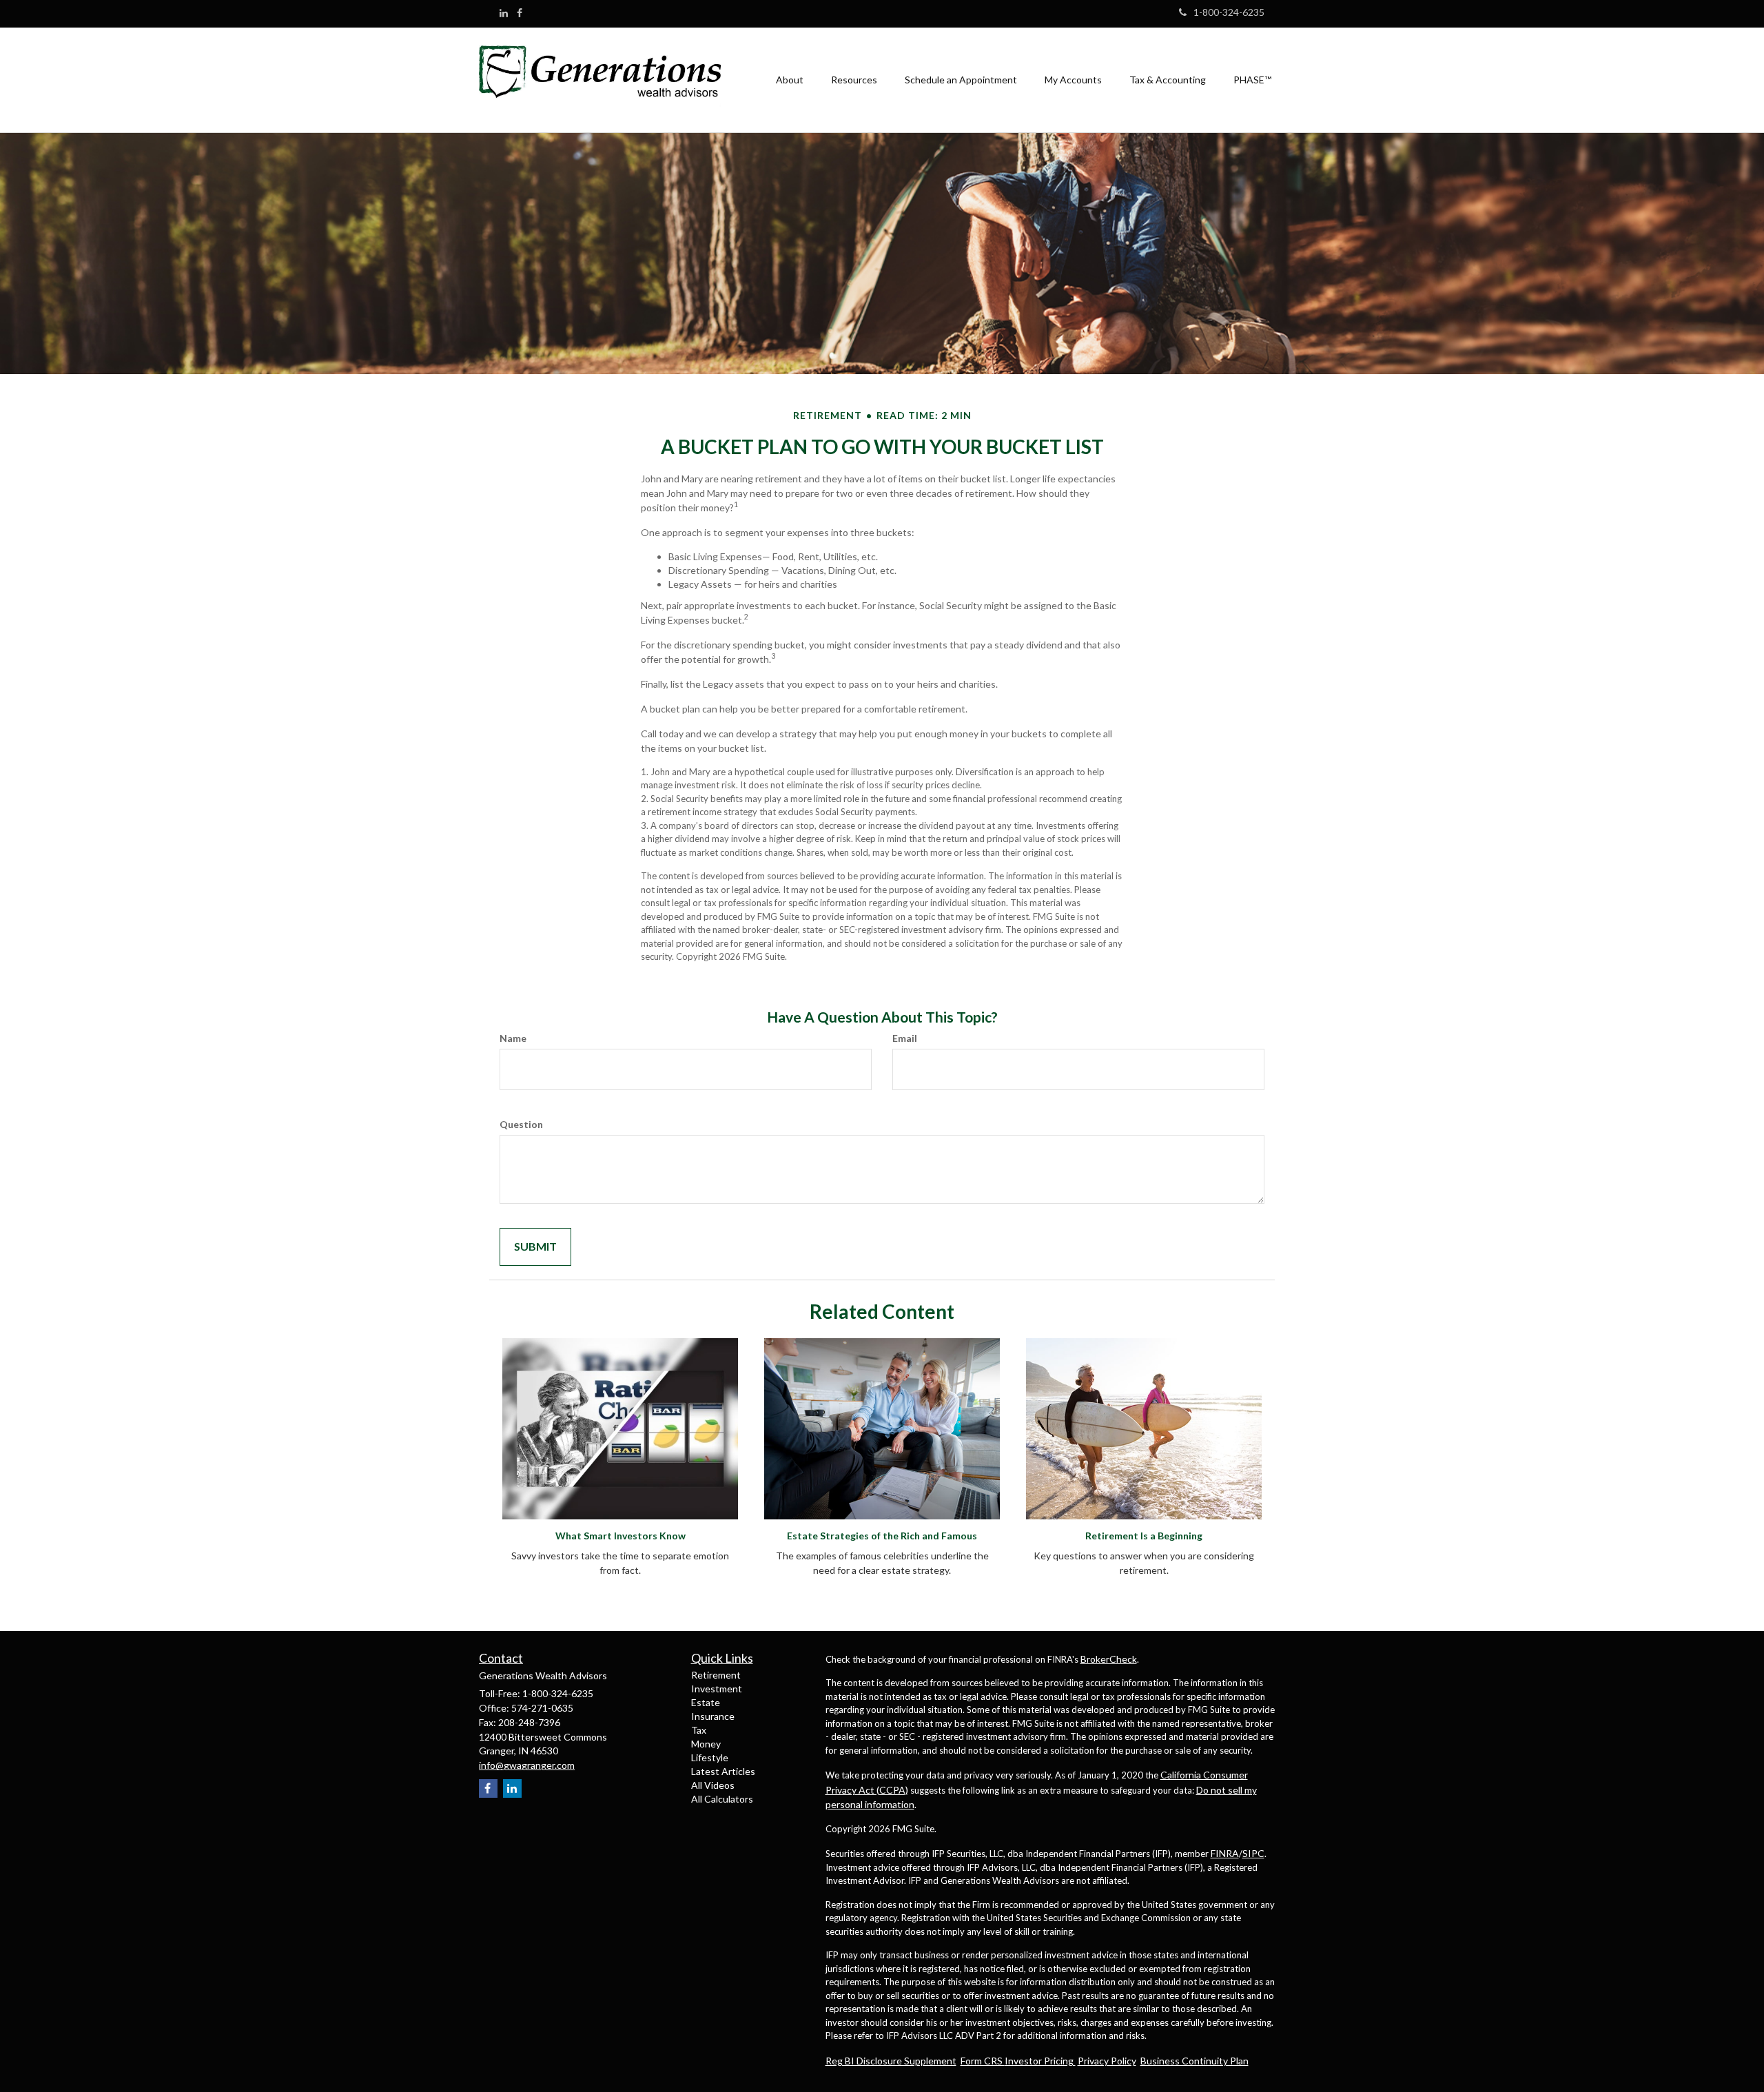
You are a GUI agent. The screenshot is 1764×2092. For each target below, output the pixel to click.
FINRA (1225, 1853)
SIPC (1253, 1853)
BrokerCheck (1109, 1659)
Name (513, 1038)
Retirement (716, 1675)
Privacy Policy (1107, 2061)
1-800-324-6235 (1229, 12)
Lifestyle (710, 1757)
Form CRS (983, 2061)
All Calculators (722, 1799)
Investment (717, 1689)
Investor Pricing (1040, 2061)
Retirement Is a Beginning (1144, 1536)
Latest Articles (723, 1771)
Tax (699, 1730)
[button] (790, 80)
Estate (706, 1702)
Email (905, 1038)
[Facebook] (520, 13)
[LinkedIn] (504, 13)
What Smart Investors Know (621, 1536)
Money (706, 1744)
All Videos (713, 1785)
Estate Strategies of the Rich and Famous (882, 1536)
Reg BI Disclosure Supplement (891, 2061)
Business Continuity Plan (1194, 2061)
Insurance (713, 1716)
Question (521, 1124)
